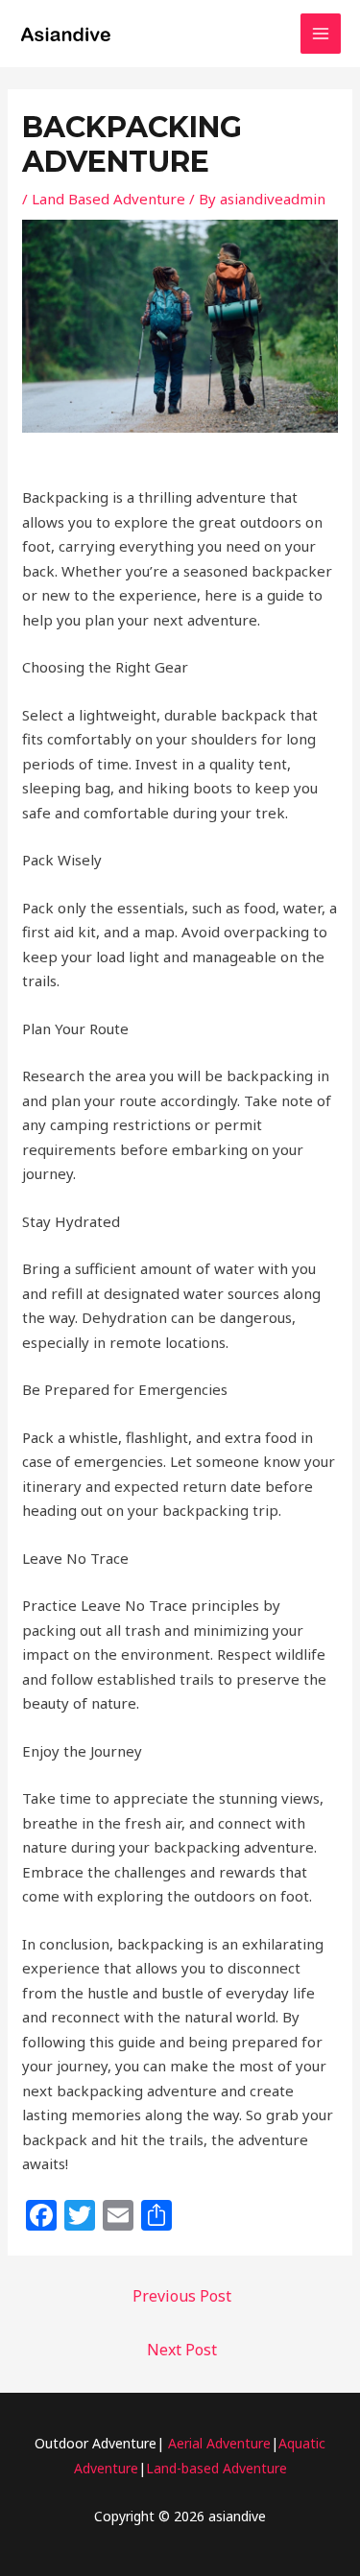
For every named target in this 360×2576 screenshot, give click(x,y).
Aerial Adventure (219, 2443)
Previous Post (182, 2296)
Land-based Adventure (216, 2468)
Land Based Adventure (108, 199)
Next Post (182, 2350)
